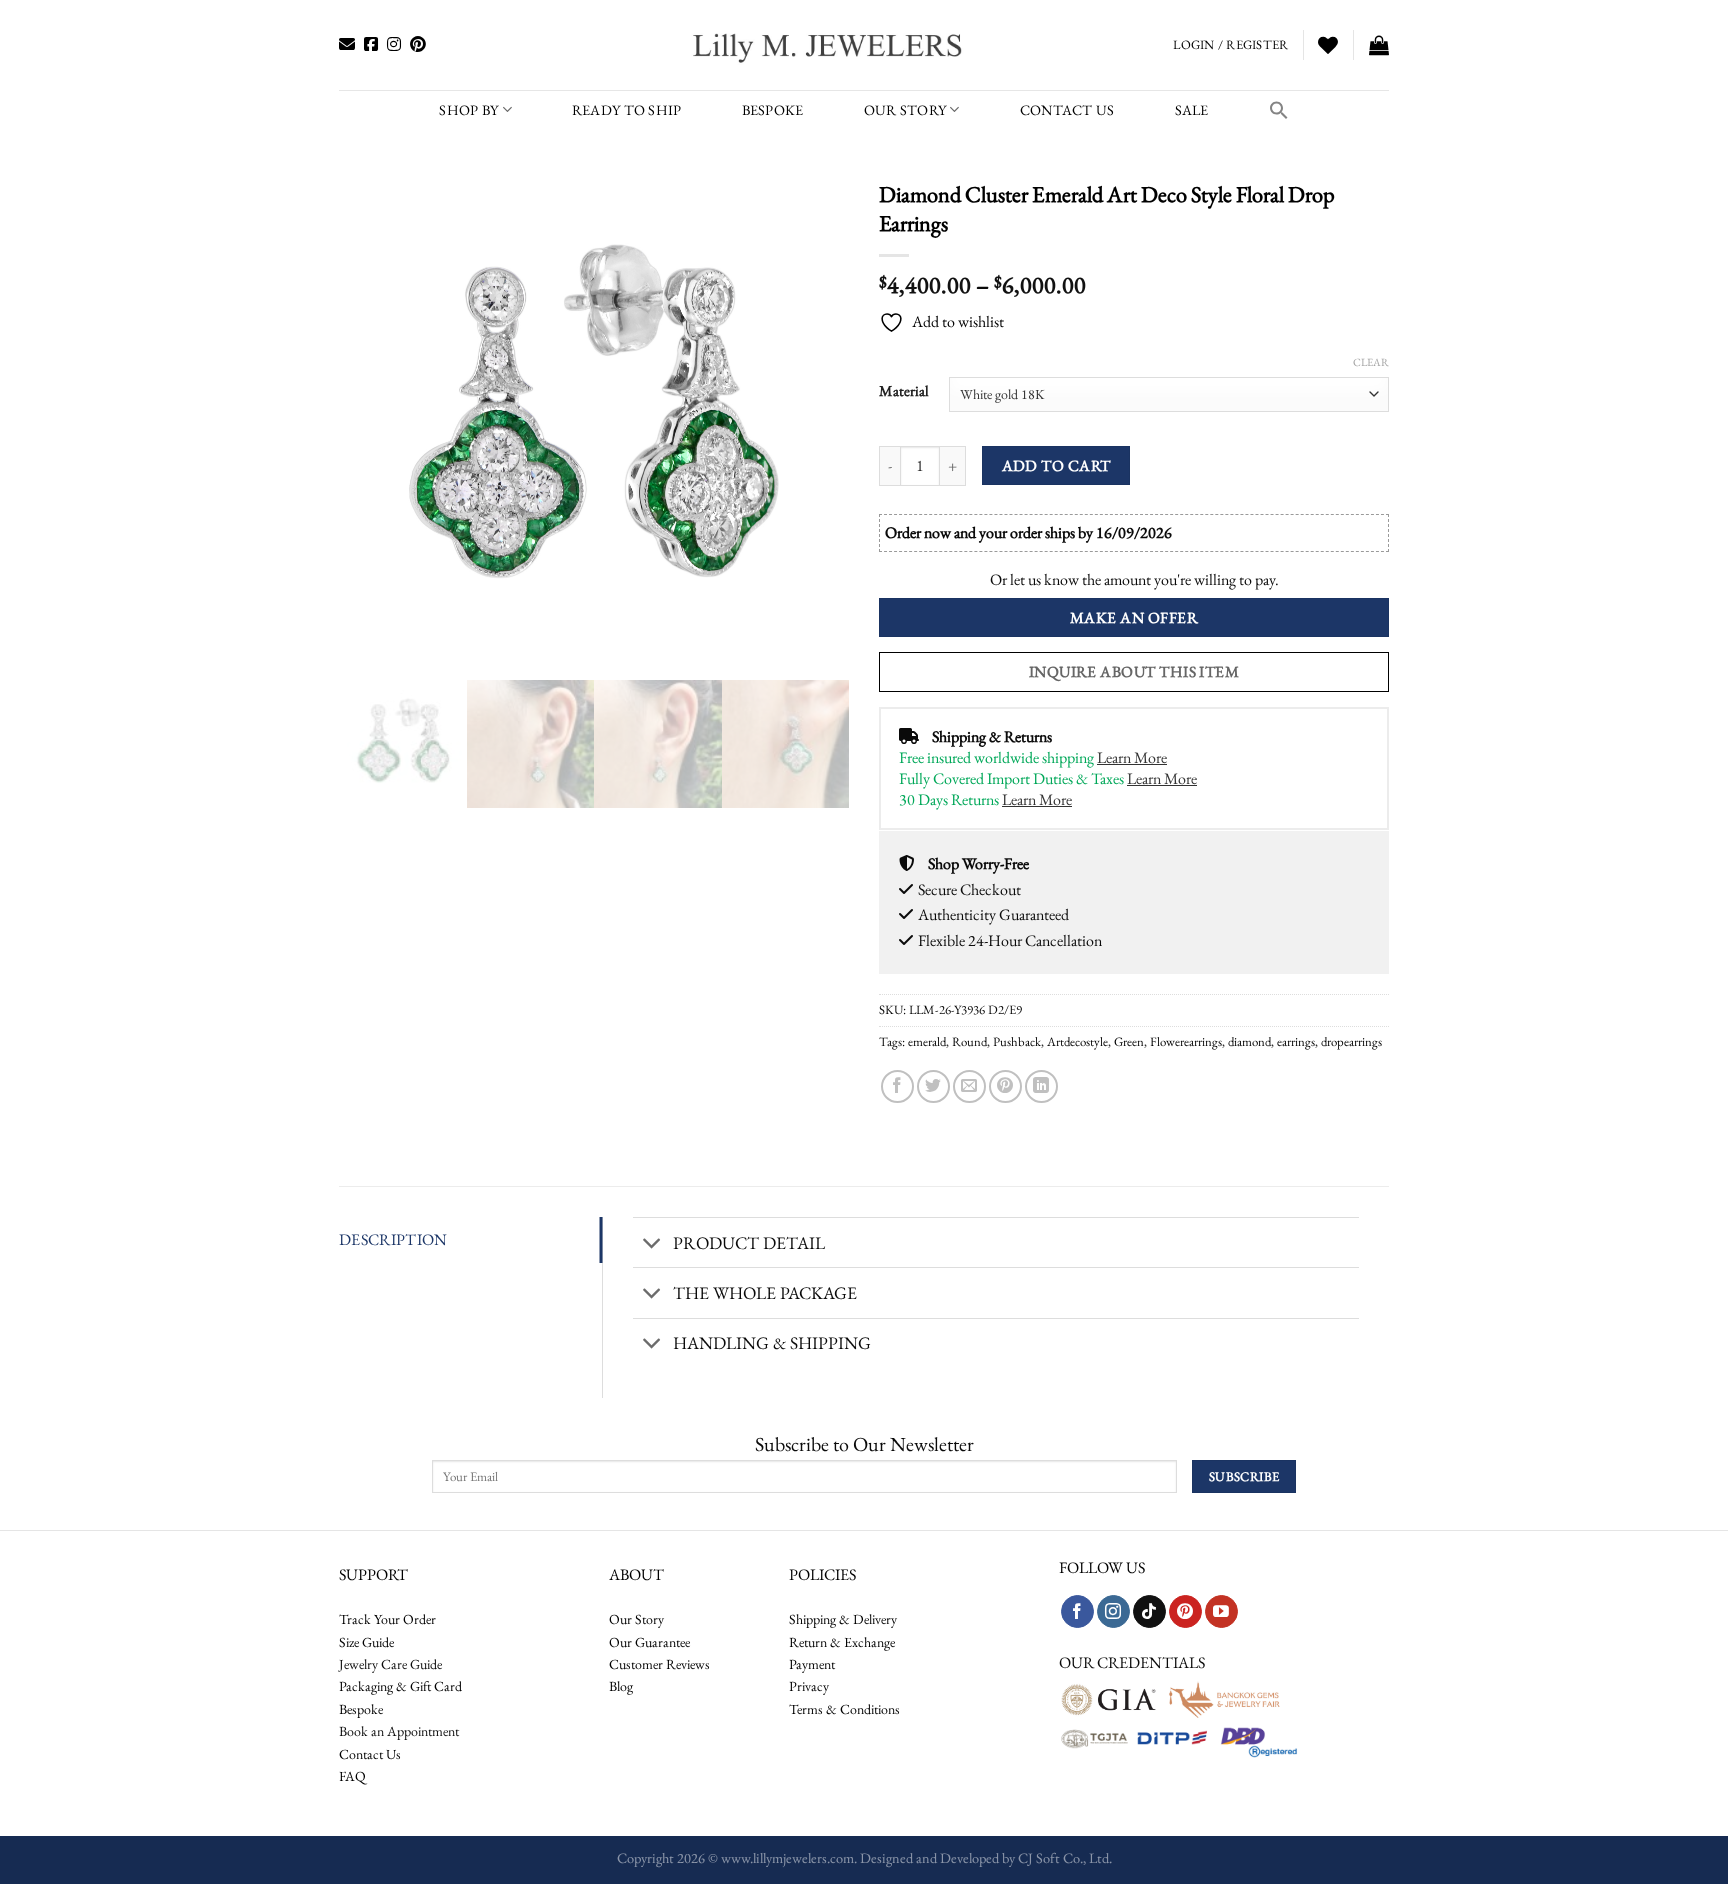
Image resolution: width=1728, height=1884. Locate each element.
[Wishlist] (1328, 45)
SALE (1192, 109)
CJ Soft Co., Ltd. (1065, 1857)
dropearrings (1351, 1041)
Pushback (1017, 1041)
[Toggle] (652, 1244)
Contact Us (370, 1754)
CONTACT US (1067, 109)
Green (1129, 1041)
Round (969, 1041)
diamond (1249, 1041)
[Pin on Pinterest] (1005, 1086)
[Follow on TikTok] (1149, 1612)
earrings (1296, 1041)
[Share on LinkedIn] (1041, 1086)
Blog (621, 1686)
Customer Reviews (659, 1664)
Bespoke (361, 1709)
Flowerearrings (1186, 1041)
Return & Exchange (842, 1642)
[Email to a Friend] (969, 1086)
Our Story (905, 109)
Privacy (809, 1686)
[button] (1279, 110)
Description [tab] (393, 1239)
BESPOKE (773, 109)
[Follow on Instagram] (1113, 1612)
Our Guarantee (649, 1642)
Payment (812, 1664)
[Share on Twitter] (933, 1086)
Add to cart (1056, 465)
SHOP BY (468, 109)
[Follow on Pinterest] (1185, 1612)
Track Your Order (387, 1619)
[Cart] (1379, 45)
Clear (1371, 362)
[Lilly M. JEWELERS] (829, 45)
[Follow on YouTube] (1221, 1612)
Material (904, 391)
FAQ (352, 1776)
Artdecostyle (1077, 1041)
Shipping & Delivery (843, 1619)
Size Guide (366, 1642)
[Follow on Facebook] (1077, 1612)
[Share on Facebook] (897, 1086)
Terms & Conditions (844, 1709)
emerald (927, 1041)
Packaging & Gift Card (400, 1686)
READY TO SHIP (627, 109)
